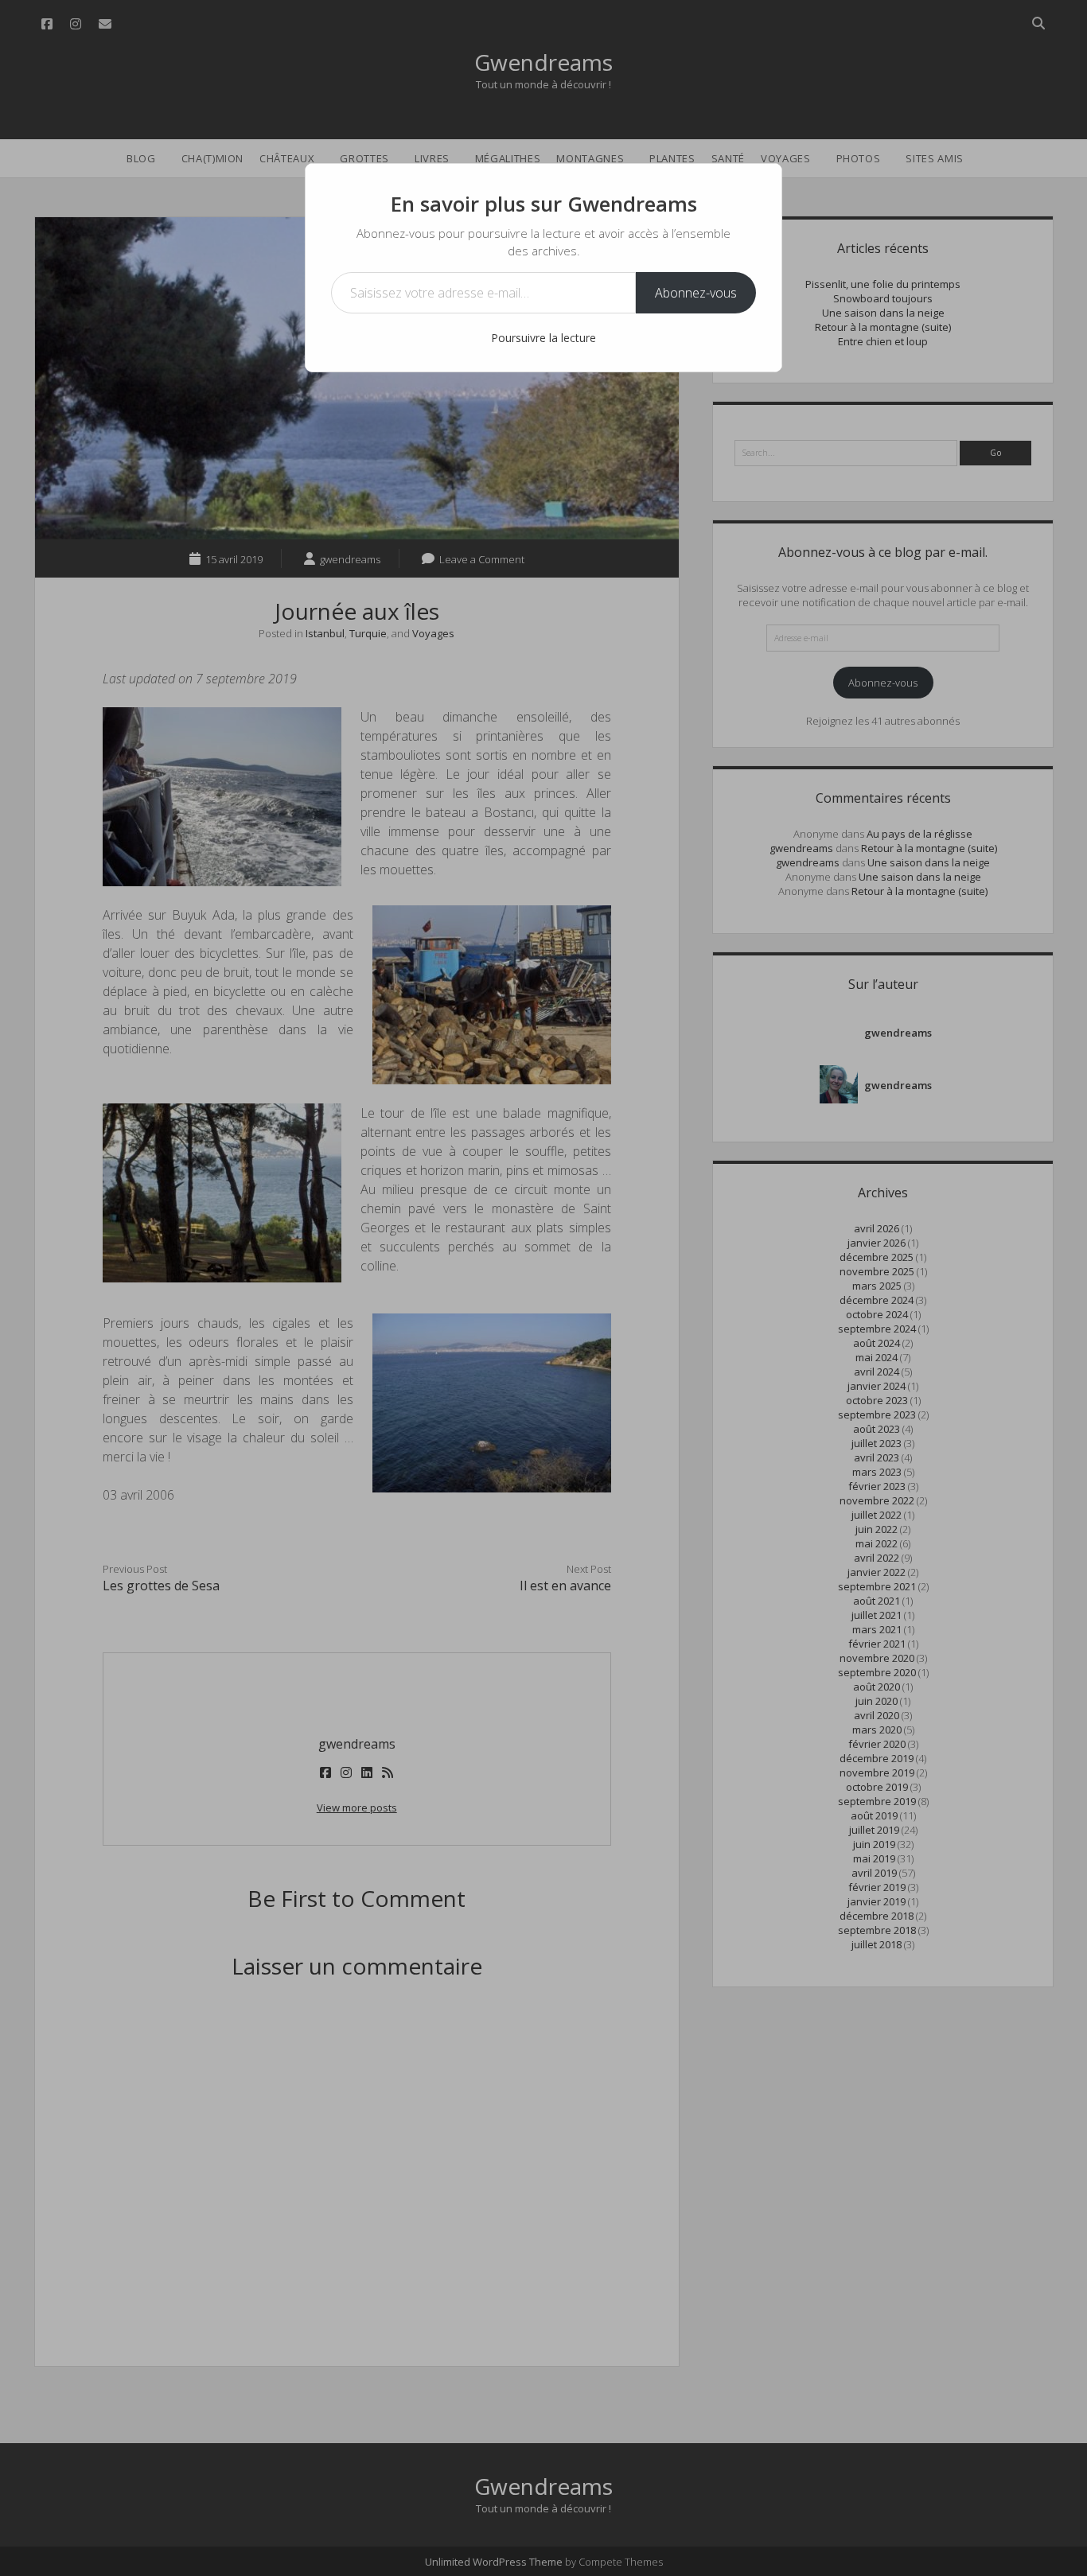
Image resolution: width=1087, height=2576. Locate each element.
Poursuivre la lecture (543, 338)
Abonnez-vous (696, 293)
